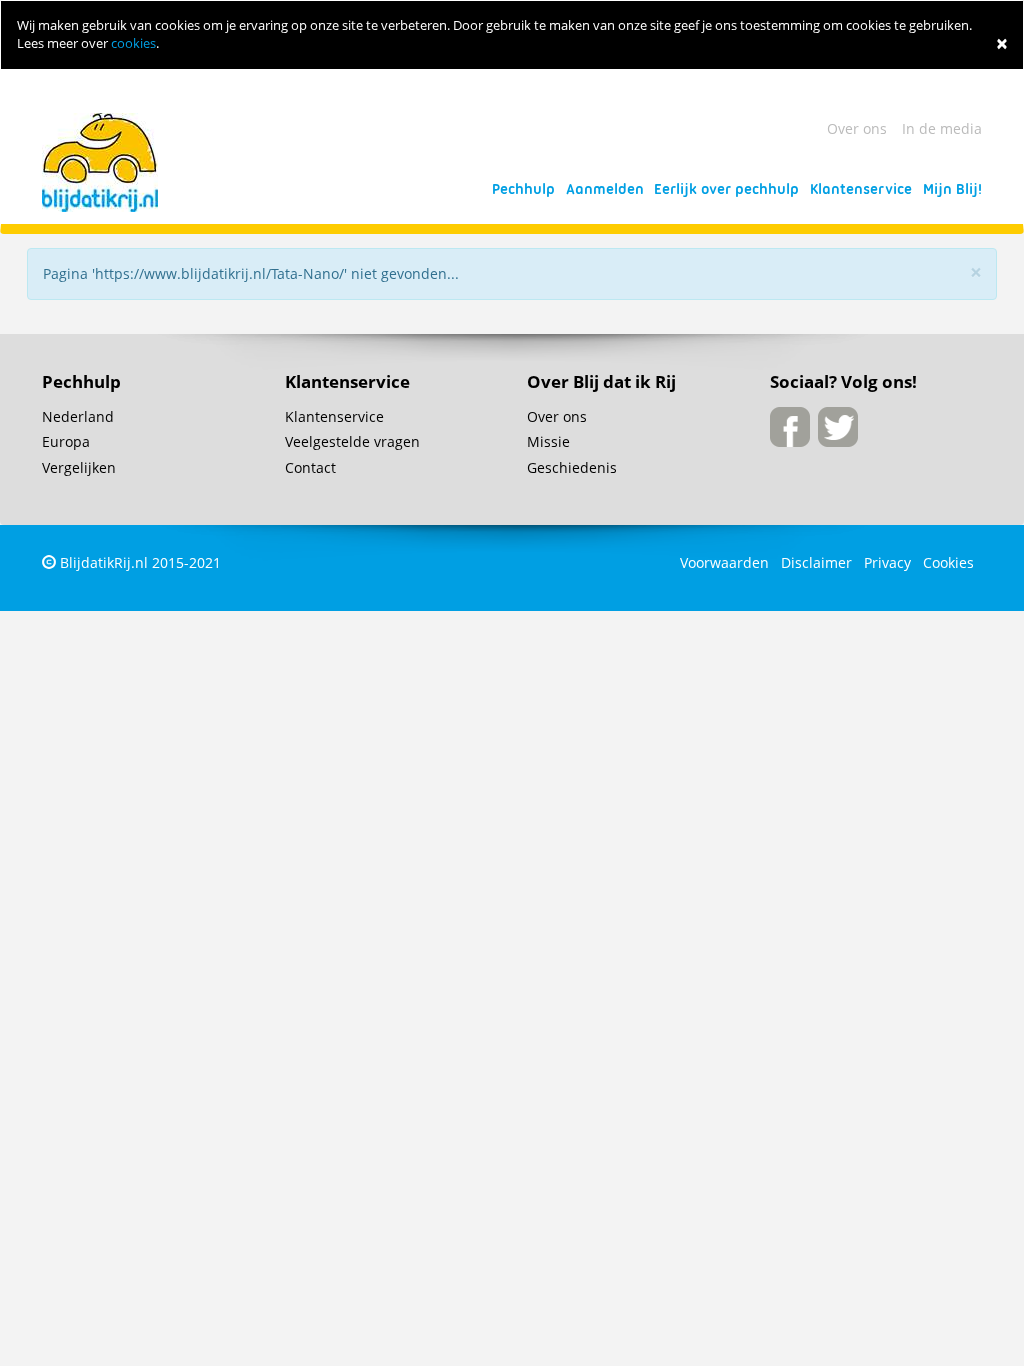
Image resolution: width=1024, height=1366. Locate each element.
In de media (942, 128)
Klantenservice (861, 189)
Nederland (78, 416)
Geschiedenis (572, 467)
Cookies (948, 562)
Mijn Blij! (952, 189)
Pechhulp (523, 189)
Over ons (857, 128)
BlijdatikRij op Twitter (838, 427)
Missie (548, 441)
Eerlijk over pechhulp (726, 189)
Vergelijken (79, 467)
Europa (66, 441)
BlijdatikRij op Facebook (790, 427)
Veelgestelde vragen (352, 441)
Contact (310, 467)
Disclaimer (816, 562)
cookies (133, 43)
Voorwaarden (724, 562)
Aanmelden (605, 189)
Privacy (887, 562)
